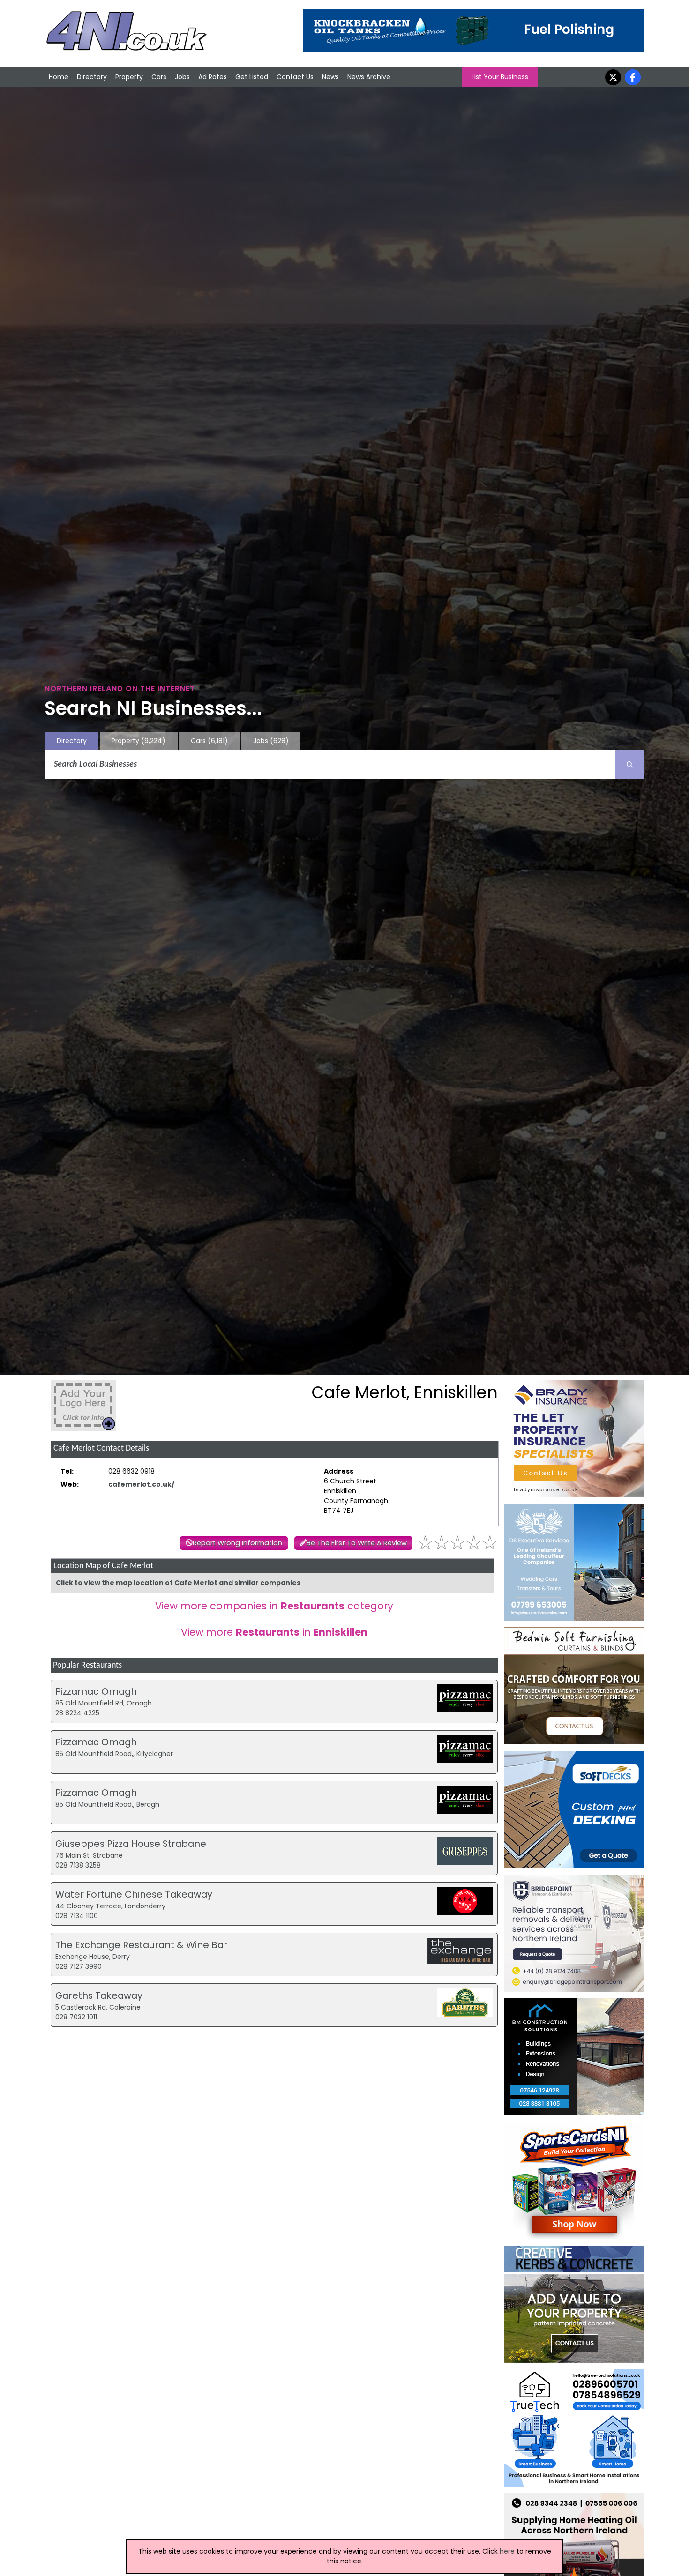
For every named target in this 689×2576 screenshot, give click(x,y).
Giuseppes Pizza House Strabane (131, 1844)
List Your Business (500, 77)
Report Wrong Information (237, 1543)
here (507, 2551)
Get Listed (252, 77)
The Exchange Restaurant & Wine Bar (141, 1945)
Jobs (182, 77)
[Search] (630, 765)
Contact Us (295, 77)
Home (59, 77)
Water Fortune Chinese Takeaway (134, 1894)
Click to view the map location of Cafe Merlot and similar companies (178, 1583)
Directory (92, 77)
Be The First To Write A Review (357, 1543)
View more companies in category (274, 1606)
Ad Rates (213, 77)
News (330, 77)
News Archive (369, 77)
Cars (159, 77)
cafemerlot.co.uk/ (141, 1484)
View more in (274, 1632)
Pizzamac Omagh (96, 1691)
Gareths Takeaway (99, 1995)
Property (129, 77)
